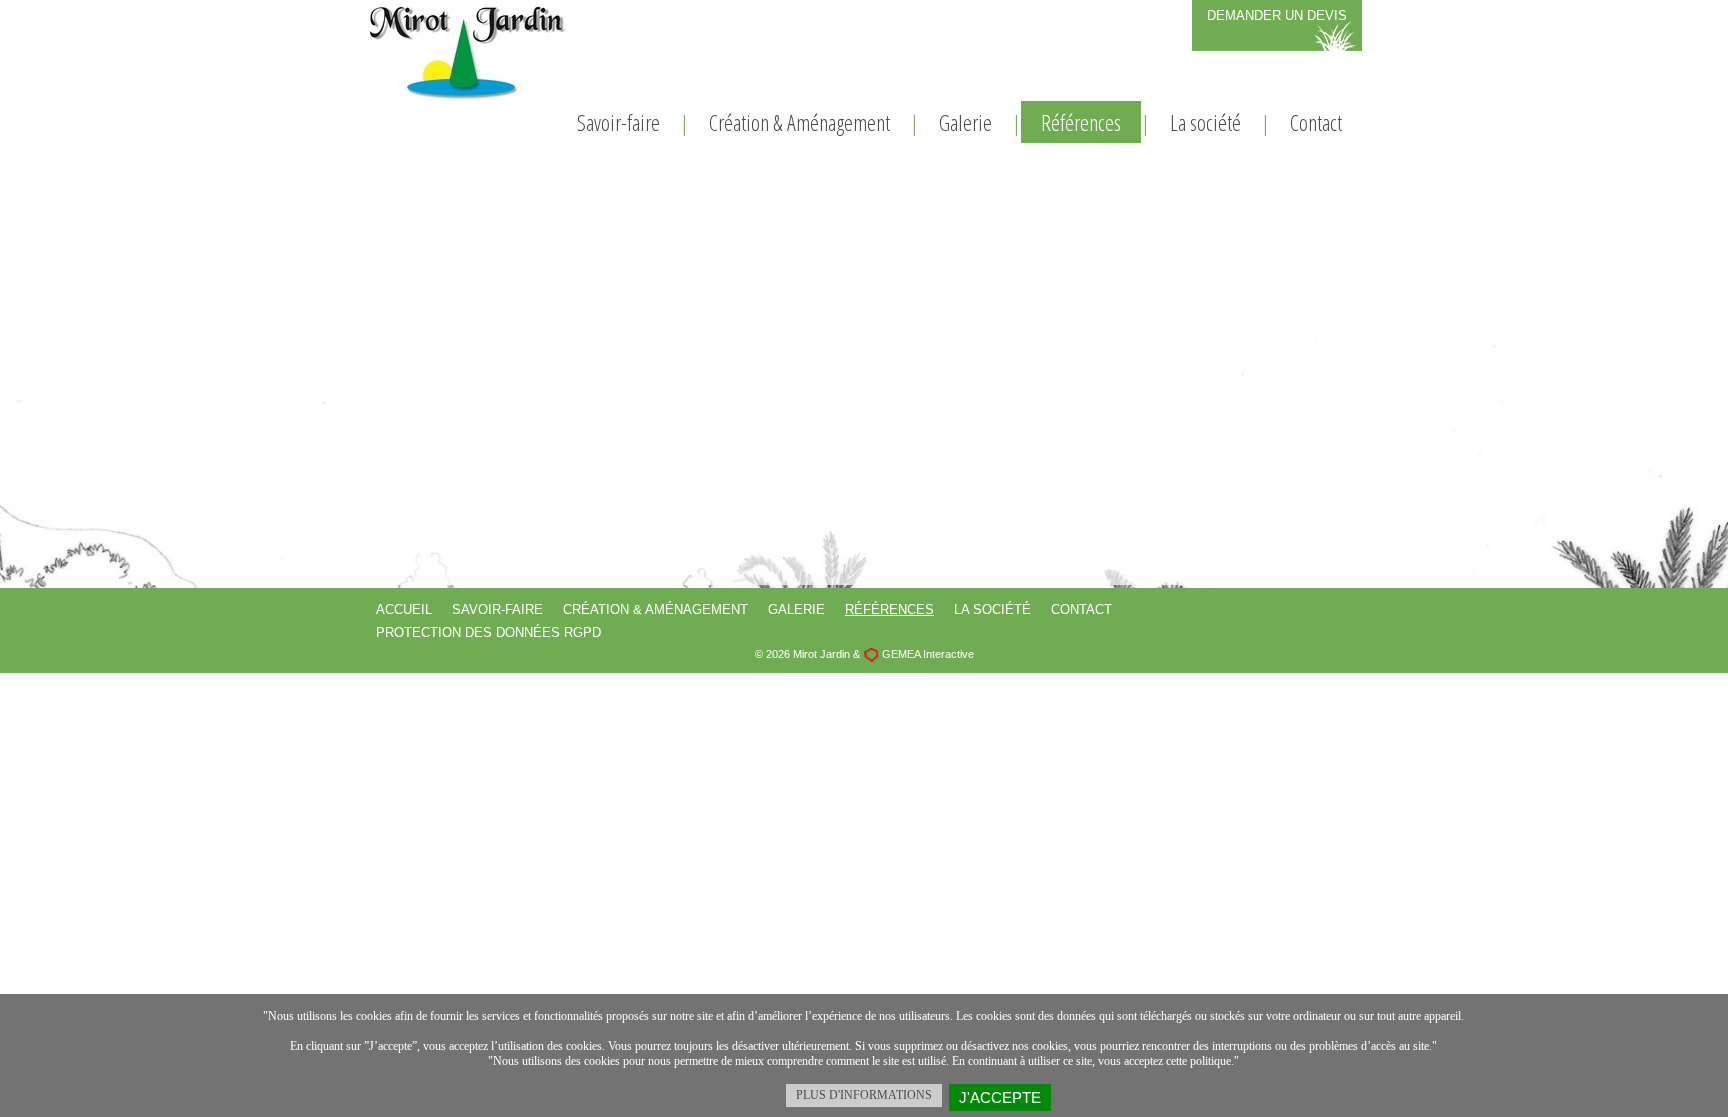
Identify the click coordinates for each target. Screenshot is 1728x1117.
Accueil (404, 609)
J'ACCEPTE (1000, 1097)
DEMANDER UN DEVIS (1277, 15)
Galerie (965, 122)
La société (1205, 122)
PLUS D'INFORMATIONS (864, 1095)
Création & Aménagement (799, 122)
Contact (1316, 122)
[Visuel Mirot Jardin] (466, 49)
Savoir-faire (618, 122)
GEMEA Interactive (928, 654)
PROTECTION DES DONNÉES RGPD (488, 632)
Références (1081, 122)
